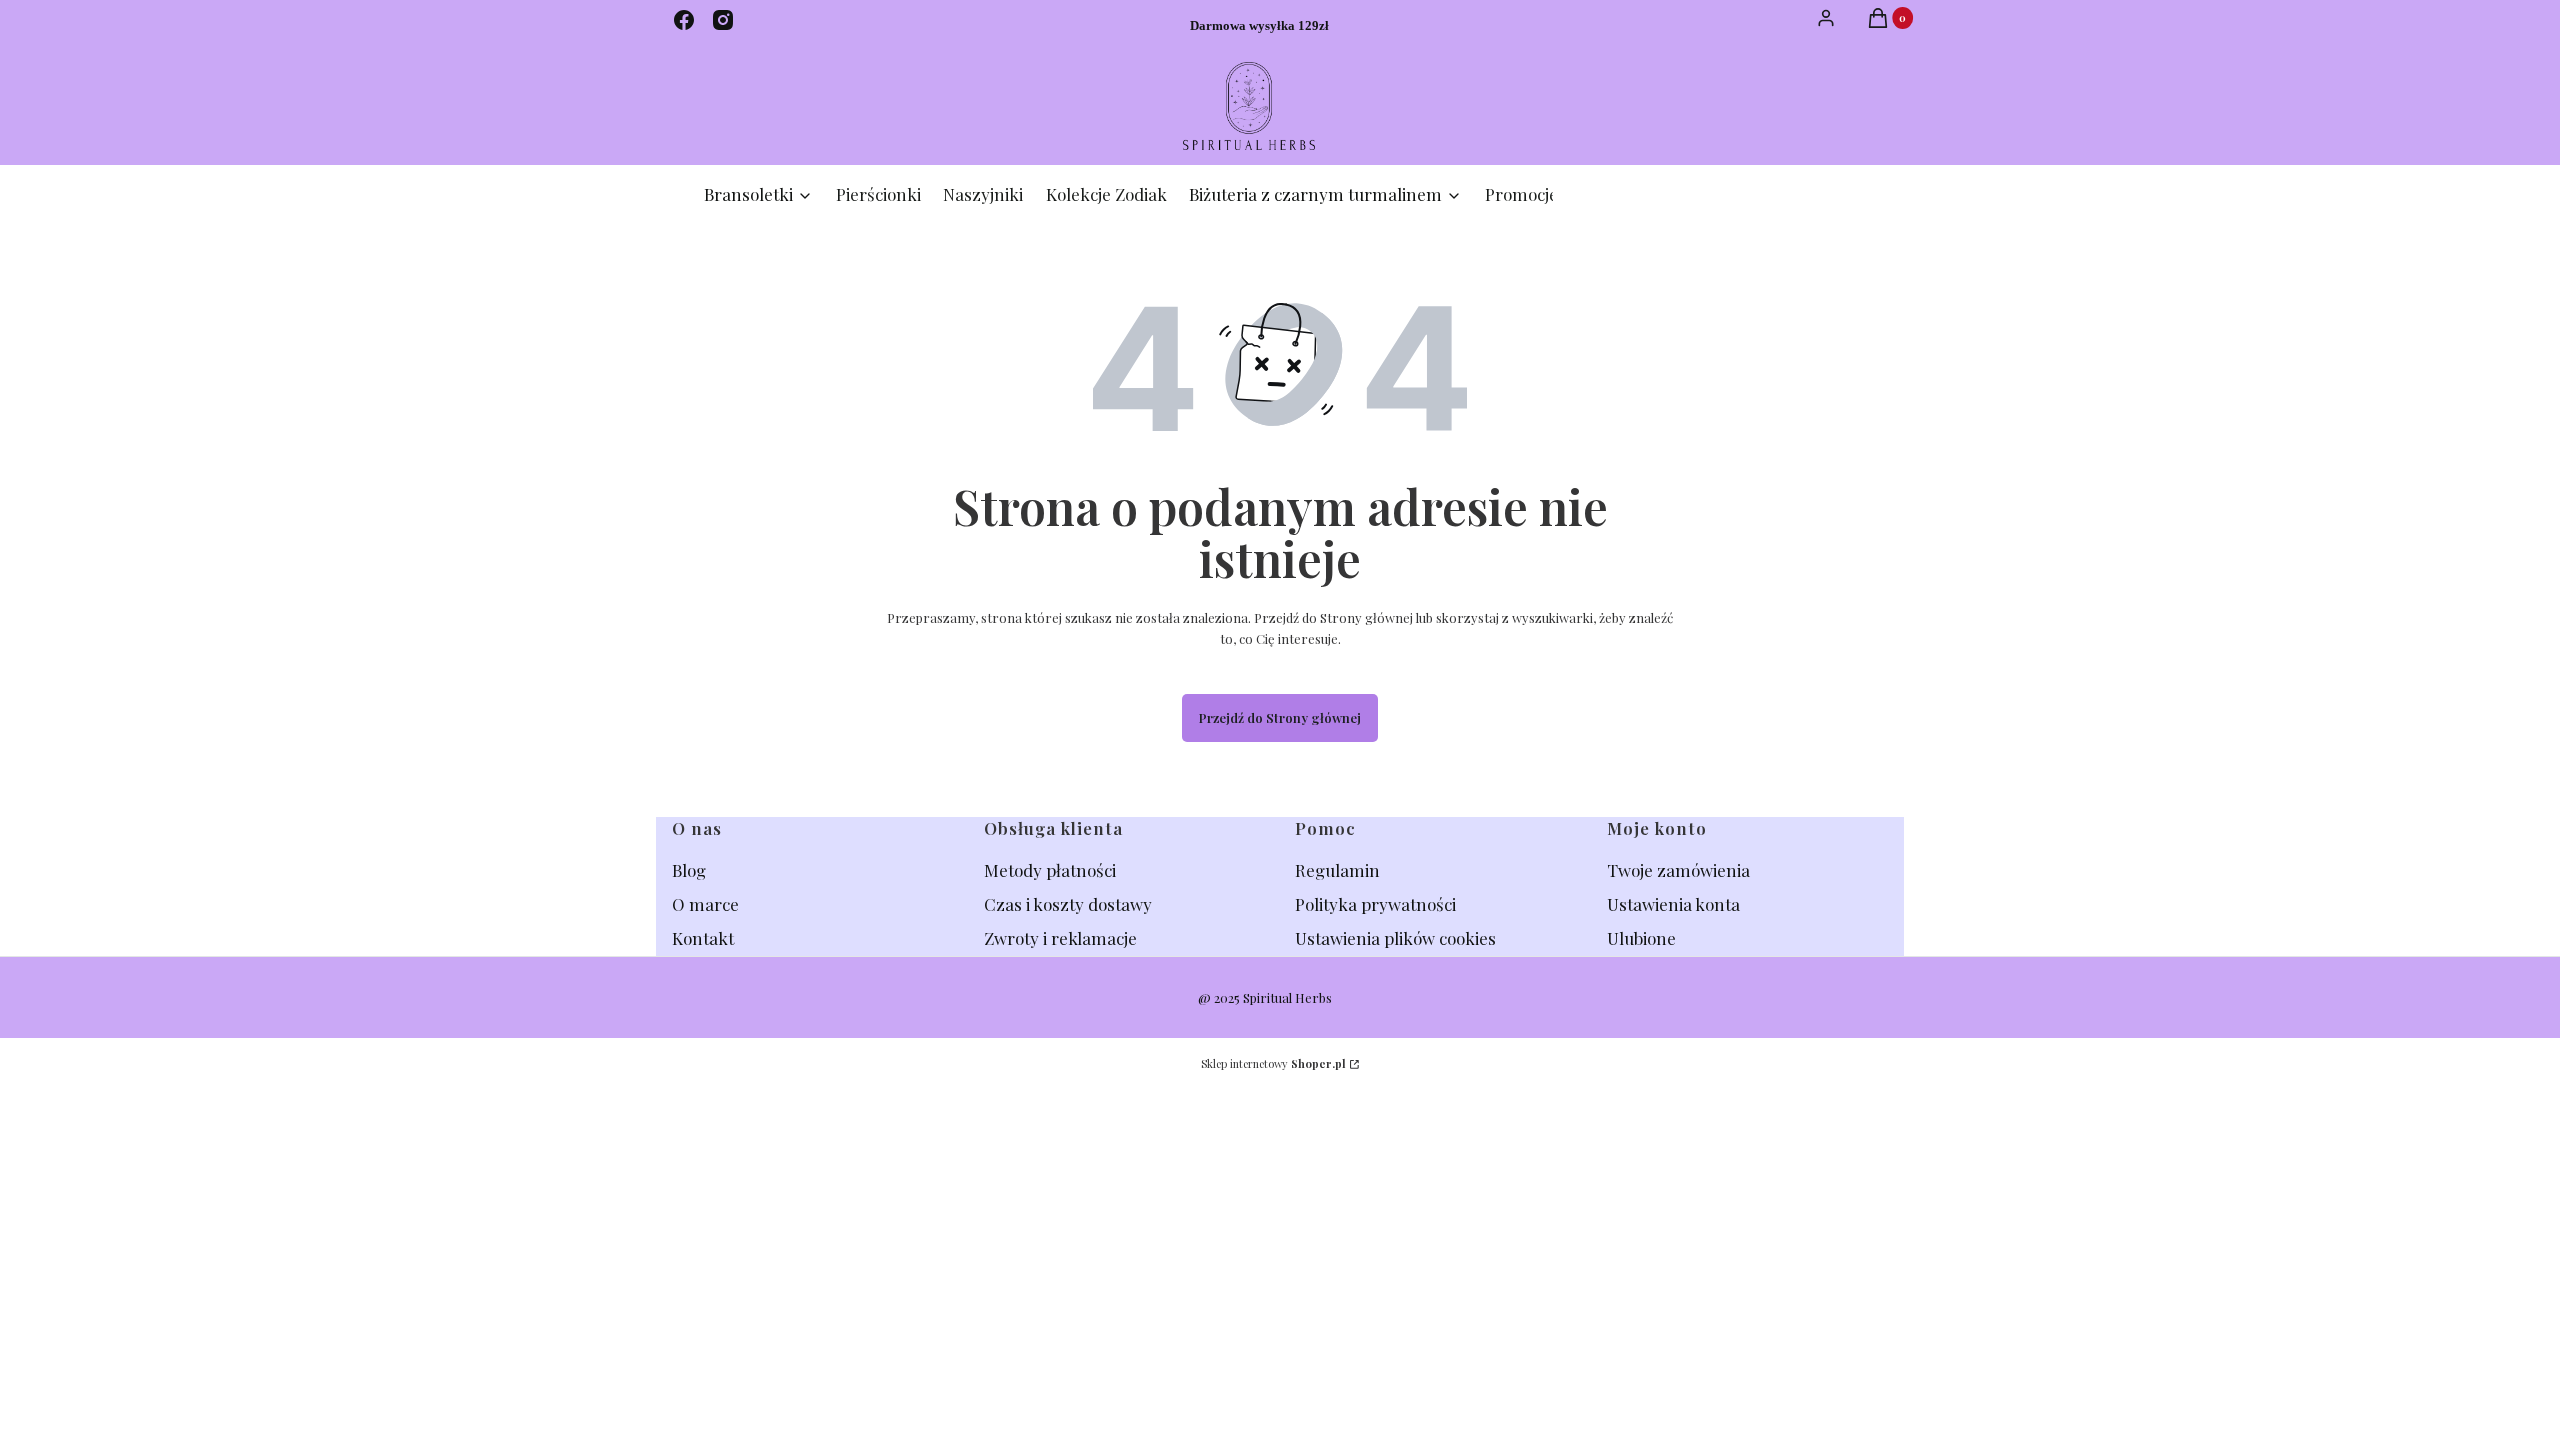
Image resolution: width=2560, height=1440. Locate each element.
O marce (705, 904)
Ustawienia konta (1673, 904)
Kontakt (703, 938)
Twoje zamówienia (1678, 870)
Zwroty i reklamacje (1060, 938)
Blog (691, 870)
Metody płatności (1050, 870)
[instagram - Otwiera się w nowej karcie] (723, 20)
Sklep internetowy (1273, 1063)
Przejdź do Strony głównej (1280, 717)
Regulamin (1337, 870)
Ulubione (1641, 938)
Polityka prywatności (1375, 904)
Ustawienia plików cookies (1397, 938)
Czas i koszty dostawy (1068, 904)
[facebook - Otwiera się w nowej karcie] (684, 20)
